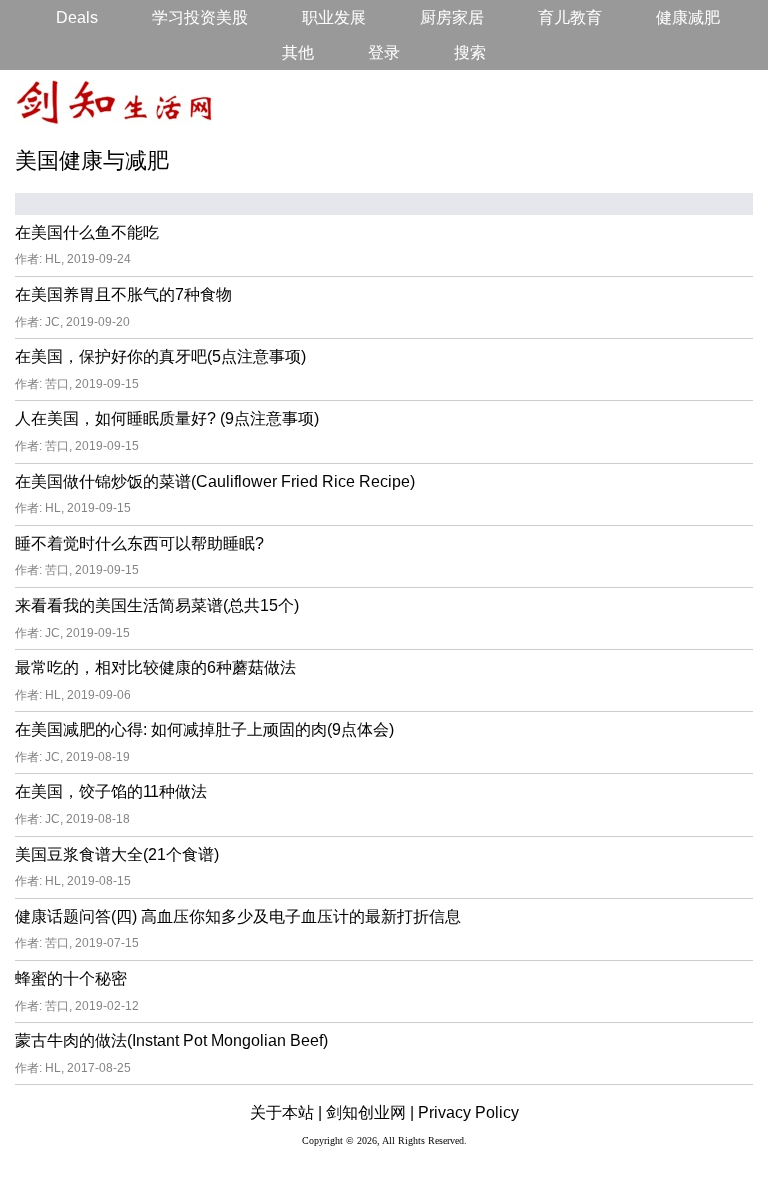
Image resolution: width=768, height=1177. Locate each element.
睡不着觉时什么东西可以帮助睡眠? (139, 543)
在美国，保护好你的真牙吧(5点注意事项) (160, 356)
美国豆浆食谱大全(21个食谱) (117, 854)
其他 (298, 52)
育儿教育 (570, 17)
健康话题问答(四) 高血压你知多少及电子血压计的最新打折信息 (238, 916)
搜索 (470, 52)
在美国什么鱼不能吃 (87, 232)
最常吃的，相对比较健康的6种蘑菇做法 (155, 667)
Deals (77, 17)
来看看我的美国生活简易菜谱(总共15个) (157, 605)
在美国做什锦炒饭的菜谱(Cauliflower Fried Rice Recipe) (215, 481)
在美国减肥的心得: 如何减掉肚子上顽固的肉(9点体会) (204, 729)
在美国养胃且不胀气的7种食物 (123, 294)
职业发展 (334, 17)
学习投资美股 (200, 17)
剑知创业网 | (370, 1112)
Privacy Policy (468, 1112)
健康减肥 (688, 17)
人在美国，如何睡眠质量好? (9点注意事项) (167, 418)
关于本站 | (286, 1112)
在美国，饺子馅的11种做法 (111, 791)
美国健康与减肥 (92, 160)
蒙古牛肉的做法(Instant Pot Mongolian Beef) (171, 1040)
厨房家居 (452, 17)
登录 (384, 52)
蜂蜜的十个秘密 (71, 978)
